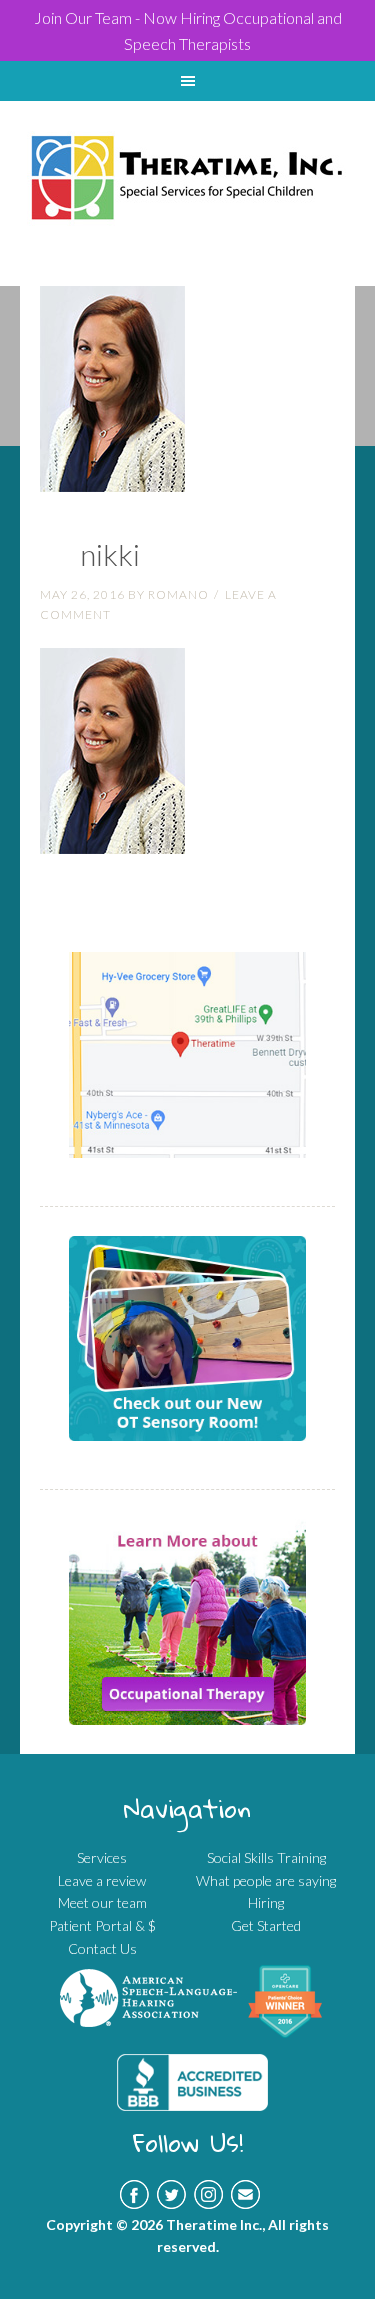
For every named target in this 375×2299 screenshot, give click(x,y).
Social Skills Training (266, 1857)
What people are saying (266, 1880)
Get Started (266, 1925)
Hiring (266, 1902)
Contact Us (102, 1948)
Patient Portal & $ (102, 1925)
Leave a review (102, 1880)
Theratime (187, 152)
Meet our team (102, 1902)
